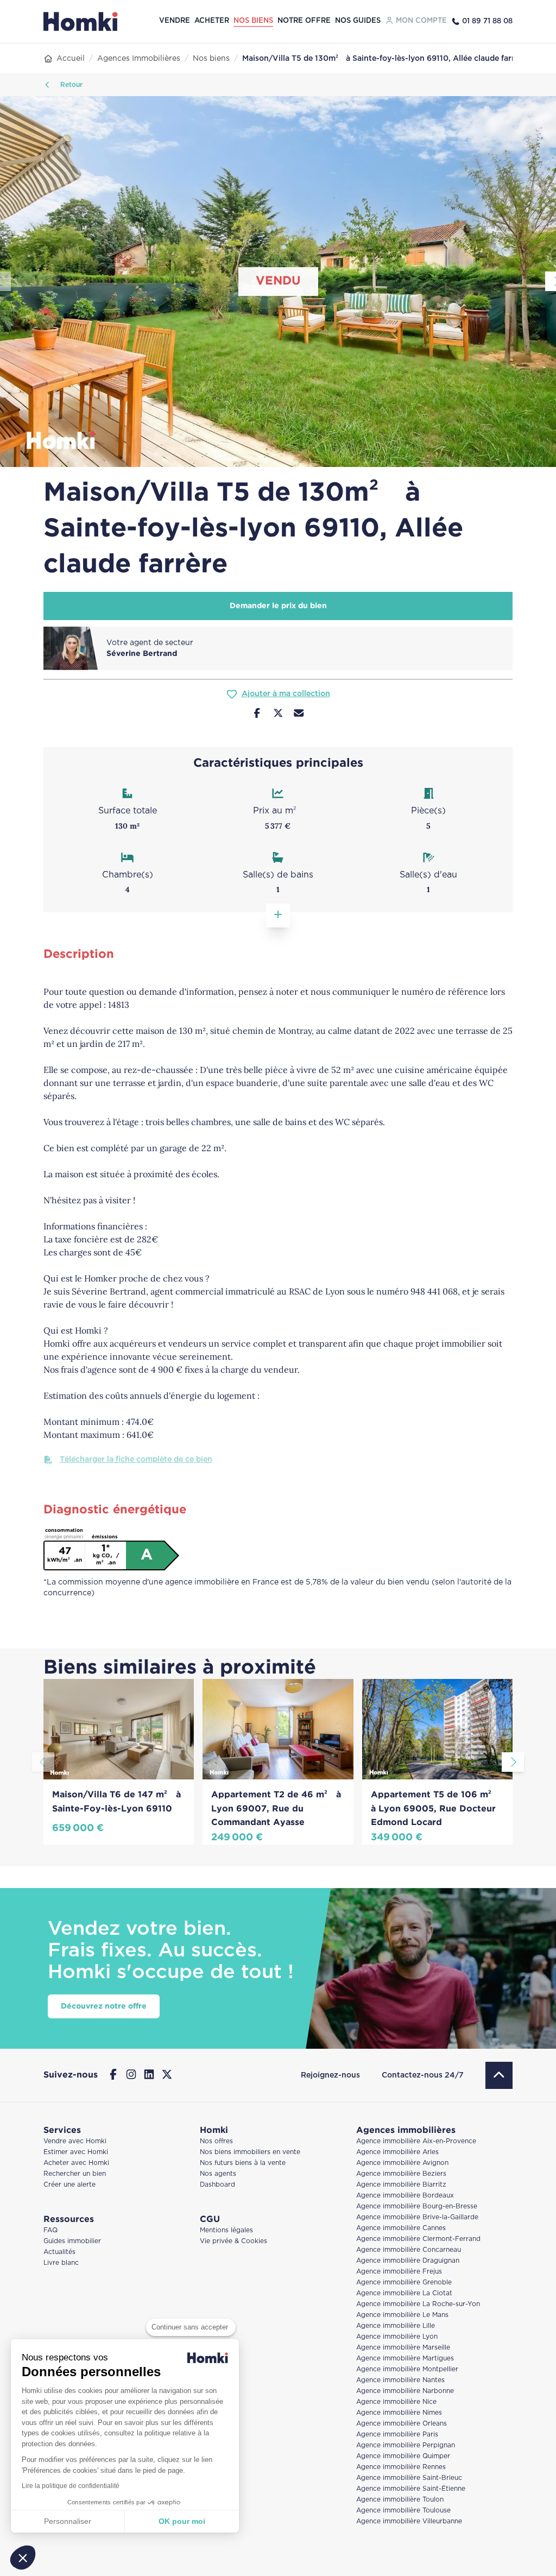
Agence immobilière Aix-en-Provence (416, 2141)
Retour (70, 85)
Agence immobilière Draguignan (408, 2261)
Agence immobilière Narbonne (405, 2391)
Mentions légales (226, 2230)
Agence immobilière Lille (396, 2326)
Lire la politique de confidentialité (71, 2486)
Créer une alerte (69, 2185)
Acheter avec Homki (76, 2163)
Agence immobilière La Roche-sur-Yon (418, 2304)
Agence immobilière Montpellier (407, 2369)
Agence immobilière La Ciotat (404, 2293)
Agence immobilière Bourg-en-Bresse (417, 2206)
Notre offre (304, 21)
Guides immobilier (72, 2241)
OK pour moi (182, 2521)
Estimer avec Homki (76, 2152)
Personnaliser (68, 2521)
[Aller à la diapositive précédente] (43, 1762)
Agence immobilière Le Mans (402, 2315)
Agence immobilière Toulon (400, 2500)
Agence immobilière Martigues (405, 2359)
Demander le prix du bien (278, 606)
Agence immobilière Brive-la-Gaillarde (417, 2217)
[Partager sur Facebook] (257, 715)
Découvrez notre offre (104, 2006)
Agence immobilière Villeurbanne (409, 2521)
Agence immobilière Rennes (401, 2467)
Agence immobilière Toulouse (403, 2511)
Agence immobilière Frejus (399, 2272)
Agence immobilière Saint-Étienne (411, 2489)
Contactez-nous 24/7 (423, 2075)
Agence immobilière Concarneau (409, 2250)
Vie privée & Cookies (233, 2241)
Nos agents (218, 2174)
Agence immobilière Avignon (402, 2163)
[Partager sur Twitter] (278, 715)
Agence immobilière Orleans (402, 2424)
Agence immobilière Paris (397, 2435)
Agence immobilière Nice (396, 2402)
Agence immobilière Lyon (397, 2337)
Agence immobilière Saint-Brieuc (409, 2478)
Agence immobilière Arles (397, 2152)
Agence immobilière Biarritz (401, 2185)
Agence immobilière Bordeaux (405, 2196)
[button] (23, 2558)
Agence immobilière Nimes (399, 2413)
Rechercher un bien (75, 2174)
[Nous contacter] (299, 715)
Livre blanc (61, 2263)
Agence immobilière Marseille (403, 2348)
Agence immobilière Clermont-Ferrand (418, 2239)
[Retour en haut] (499, 2075)
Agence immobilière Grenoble (404, 2283)
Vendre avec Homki (75, 2141)
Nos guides (358, 21)
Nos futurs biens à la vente (243, 2163)
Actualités (59, 2252)
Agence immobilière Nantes (400, 2380)
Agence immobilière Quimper (403, 2456)
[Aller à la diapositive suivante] (513, 1762)
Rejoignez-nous (330, 2075)
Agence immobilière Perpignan (406, 2445)
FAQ (50, 2230)
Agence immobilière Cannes (401, 2228)
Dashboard (217, 2185)
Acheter (212, 21)
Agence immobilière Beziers (401, 2174)
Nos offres (216, 2141)
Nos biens (253, 21)
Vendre (175, 21)
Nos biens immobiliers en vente (250, 2152)
